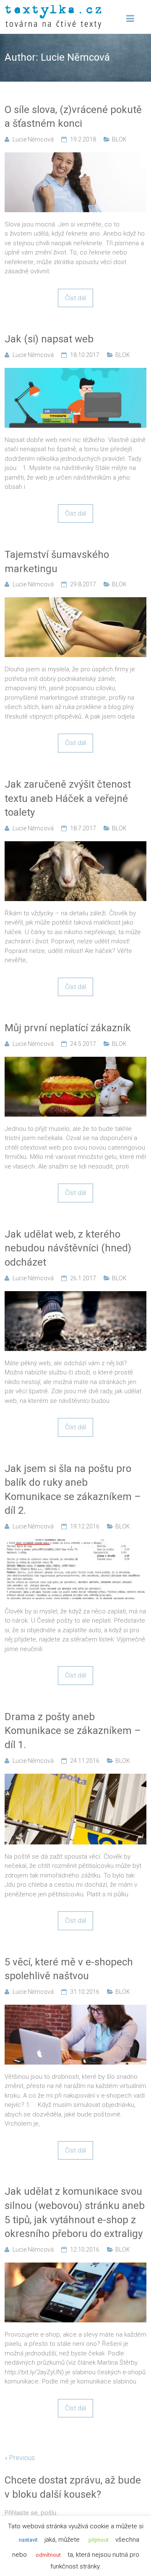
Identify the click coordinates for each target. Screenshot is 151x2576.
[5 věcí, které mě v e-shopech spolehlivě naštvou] (75, 2009)
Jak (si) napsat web (49, 339)
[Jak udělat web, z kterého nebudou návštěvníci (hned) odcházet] (75, 1296)
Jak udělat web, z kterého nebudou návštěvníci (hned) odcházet (68, 1248)
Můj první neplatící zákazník (68, 1028)
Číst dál (75, 298)
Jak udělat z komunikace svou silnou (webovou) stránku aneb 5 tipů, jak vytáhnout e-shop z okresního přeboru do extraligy (75, 2213)
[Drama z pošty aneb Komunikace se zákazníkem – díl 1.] (75, 1778)
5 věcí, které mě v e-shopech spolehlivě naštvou (69, 1969)
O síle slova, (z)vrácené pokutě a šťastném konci (73, 117)
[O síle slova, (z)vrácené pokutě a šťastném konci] (75, 157)
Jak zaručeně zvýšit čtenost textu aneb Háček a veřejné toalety (68, 798)
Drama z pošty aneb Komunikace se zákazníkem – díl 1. (73, 1731)
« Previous (20, 2458)
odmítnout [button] (48, 2555)
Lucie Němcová (33, 139)
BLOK (119, 139)
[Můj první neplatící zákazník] (75, 1061)
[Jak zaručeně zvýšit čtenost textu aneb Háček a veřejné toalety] (75, 846)
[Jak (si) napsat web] (75, 372)
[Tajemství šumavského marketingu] (75, 602)
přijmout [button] (99, 2540)
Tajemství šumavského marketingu (57, 562)
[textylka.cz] (53, 9)
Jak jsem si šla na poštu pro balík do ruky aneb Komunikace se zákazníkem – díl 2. (73, 1490)
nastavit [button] (28, 2540)
